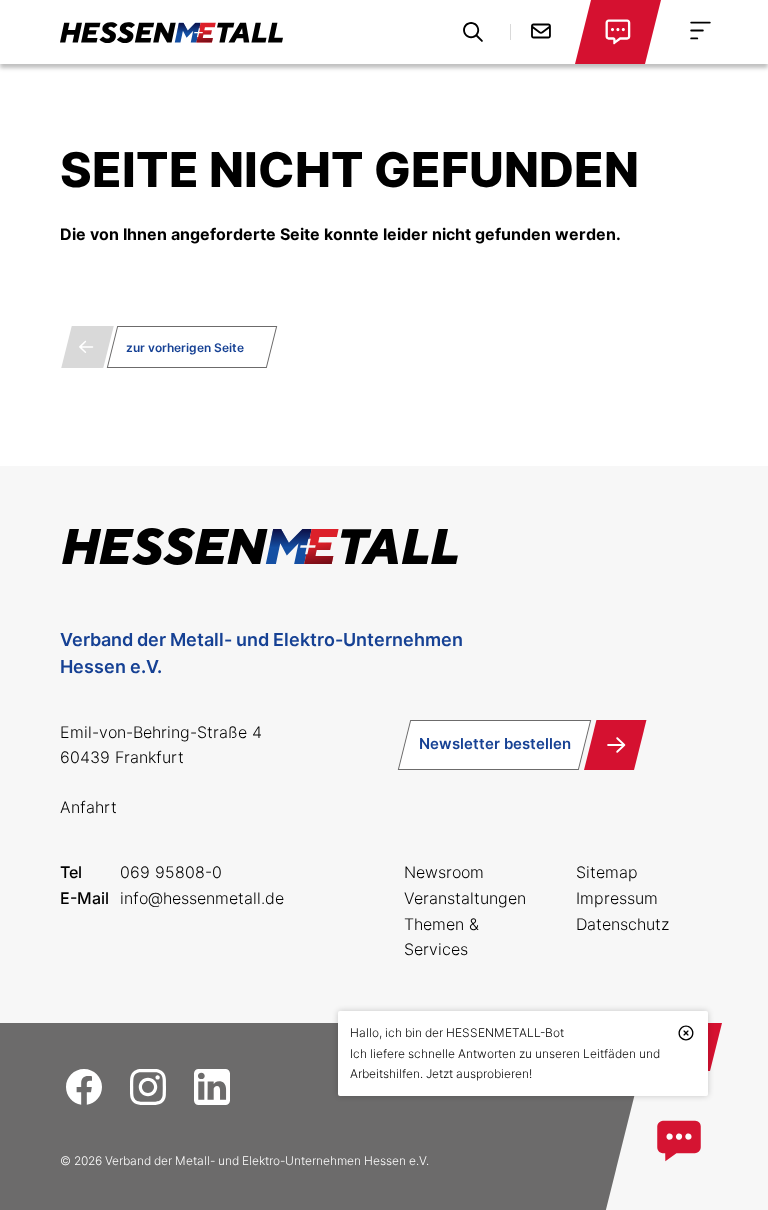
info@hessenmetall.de (202, 898)
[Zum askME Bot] (679, 1141)
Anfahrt (88, 807)
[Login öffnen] (618, 32)
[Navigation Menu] (700, 30)
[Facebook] (84, 1087)
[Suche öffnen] (473, 32)
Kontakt (541, 31)
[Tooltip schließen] (686, 1033)
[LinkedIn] (212, 1087)
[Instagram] (148, 1087)
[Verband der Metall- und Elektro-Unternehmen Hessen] (171, 32)
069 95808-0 (171, 872)
